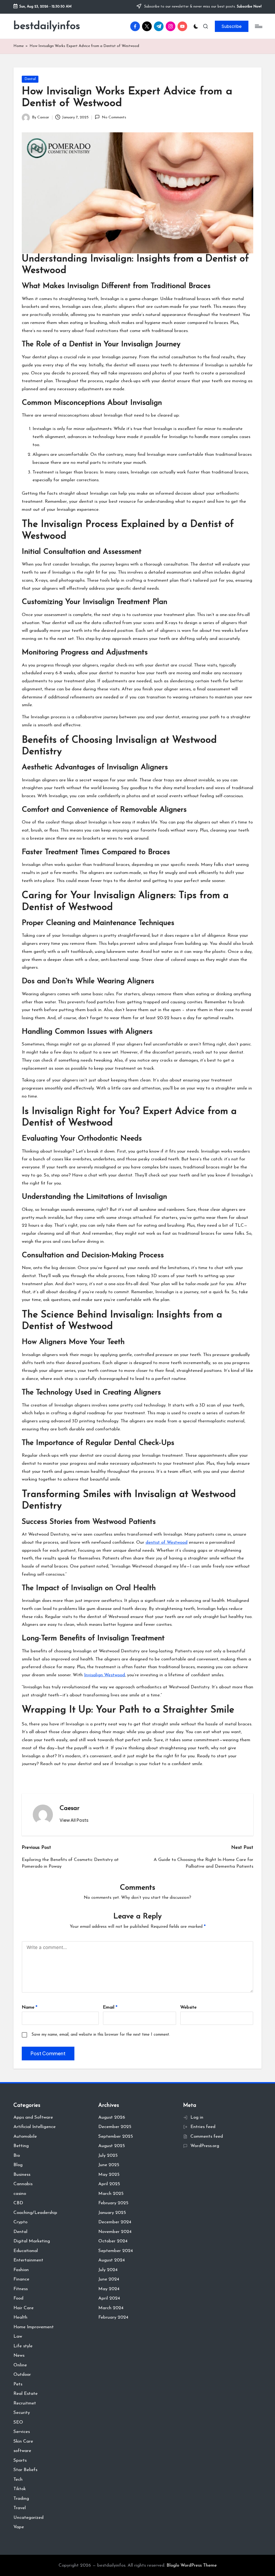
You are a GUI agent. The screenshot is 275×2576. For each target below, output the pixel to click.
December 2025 (115, 2127)
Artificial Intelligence (35, 2127)
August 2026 (112, 2117)
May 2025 (109, 2175)
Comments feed (207, 2136)
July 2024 (108, 2270)
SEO (18, 2422)
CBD (18, 2203)
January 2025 (112, 2213)
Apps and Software (33, 2117)
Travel (20, 2508)
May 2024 (109, 2289)
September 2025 (116, 2136)
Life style (23, 2346)
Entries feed (203, 2127)
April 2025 (109, 2184)
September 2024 (116, 2251)
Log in (197, 2117)
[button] (232, 26)
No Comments (114, 117)
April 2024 (109, 2298)
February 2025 (113, 2203)
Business (22, 2175)
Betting (21, 2146)
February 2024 (113, 2317)
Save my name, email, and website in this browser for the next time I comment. (101, 2035)
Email (110, 2007)
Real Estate (26, 2394)
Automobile (25, 2136)
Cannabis (23, 2184)
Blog (18, 2165)
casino (20, 2194)
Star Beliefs (25, 2470)
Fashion (21, 2270)
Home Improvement (34, 2327)
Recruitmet (25, 2403)
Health (20, 2317)
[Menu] (258, 26)
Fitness (21, 2289)
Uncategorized (28, 2518)
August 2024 (112, 2260)
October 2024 (113, 2241)
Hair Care (23, 2308)
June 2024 (109, 2279)
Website (188, 2007)
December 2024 (115, 2222)
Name (30, 2007)
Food (18, 2298)
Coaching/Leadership (35, 2213)
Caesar (70, 1808)
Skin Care (23, 2441)
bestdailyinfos (47, 26)
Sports (20, 2460)
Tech (18, 2480)
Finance (21, 2279)
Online (20, 2365)
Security (22, 2413)
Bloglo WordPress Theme (192, 2565)
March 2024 (111, 2308)
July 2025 (108, 2156)
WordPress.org (205, 2146)
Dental (30, 79)
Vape (19, 2527)
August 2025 (112, 2146)
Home (19, 46)
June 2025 (109, 2165)
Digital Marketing (32, 2241)
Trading (21, 2499)
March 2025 (111, 2194)
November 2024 (115, 2232)
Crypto (20, 2222)
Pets (18, 2384)
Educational (26, 2251)
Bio (17, 2156)
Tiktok (20, 2489)
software (22, 2451)
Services (22, 2432)
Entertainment (28, 2260)
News (19, 2355)
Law (18, 2336)
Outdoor (22, 2375)
